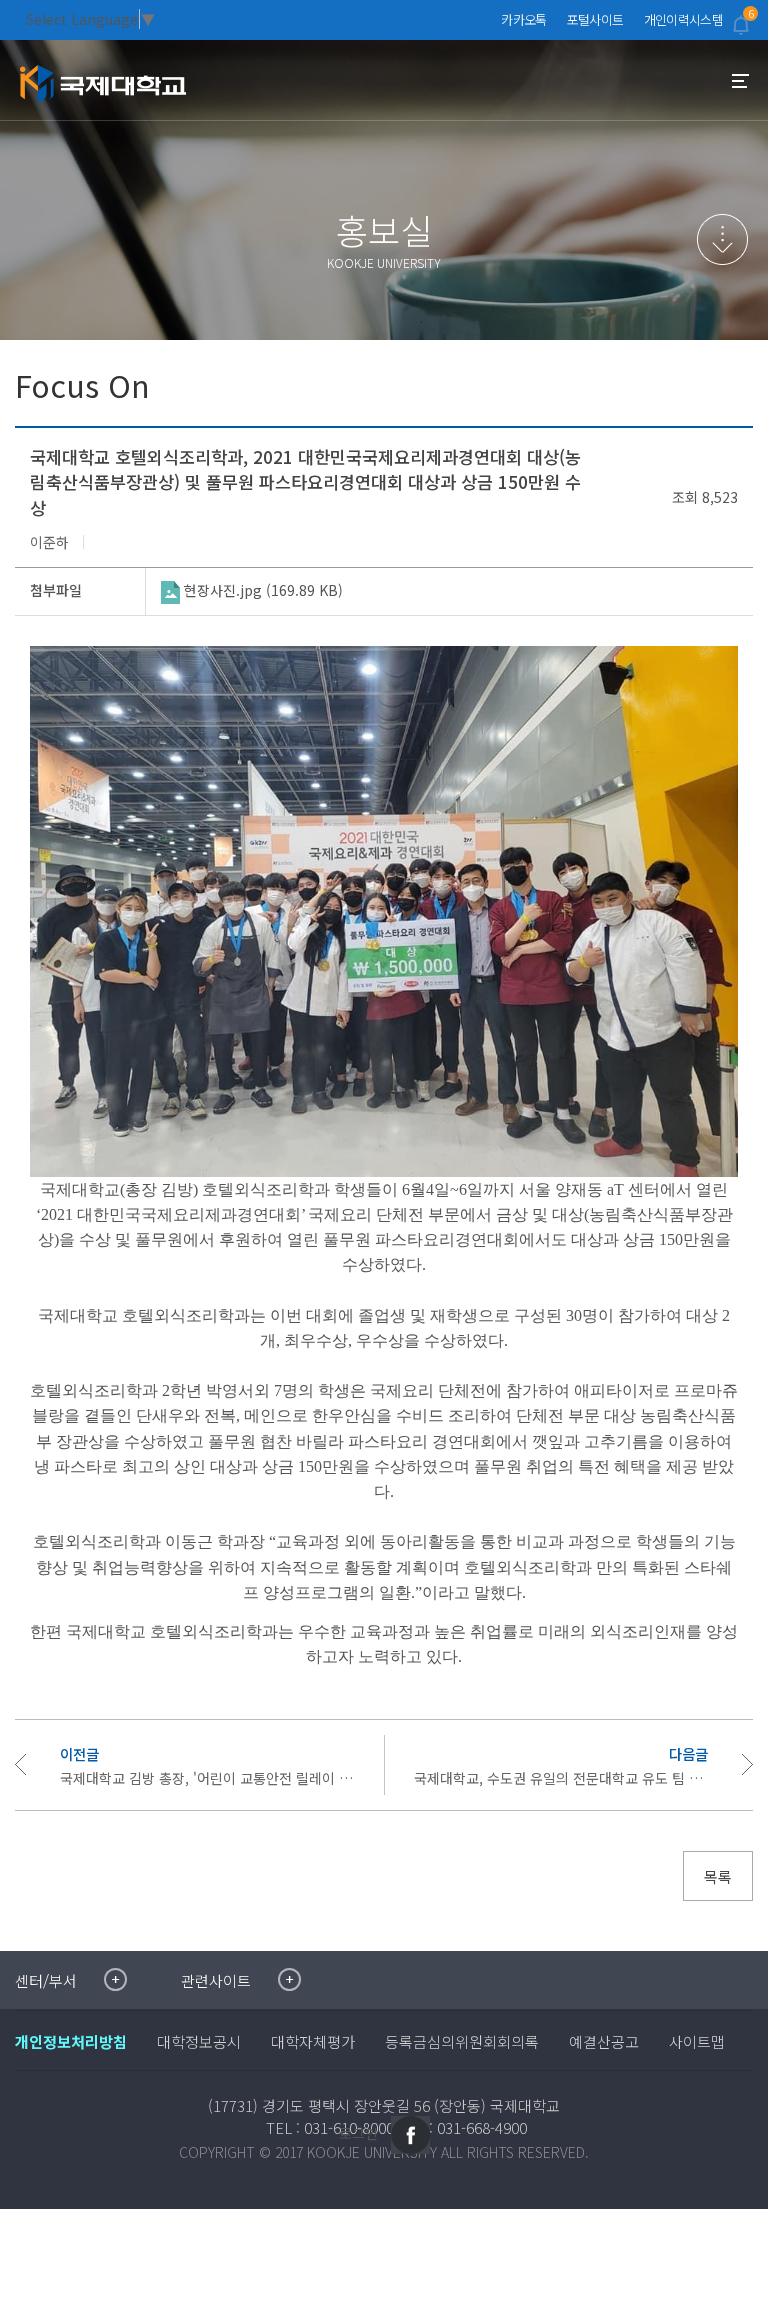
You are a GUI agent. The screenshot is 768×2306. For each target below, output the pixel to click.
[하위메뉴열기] (722, 239)
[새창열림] (410, 2135)
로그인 (358, 2133)
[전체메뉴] (740, 81)
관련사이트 (216, 1980)
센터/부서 (46, 1980)
